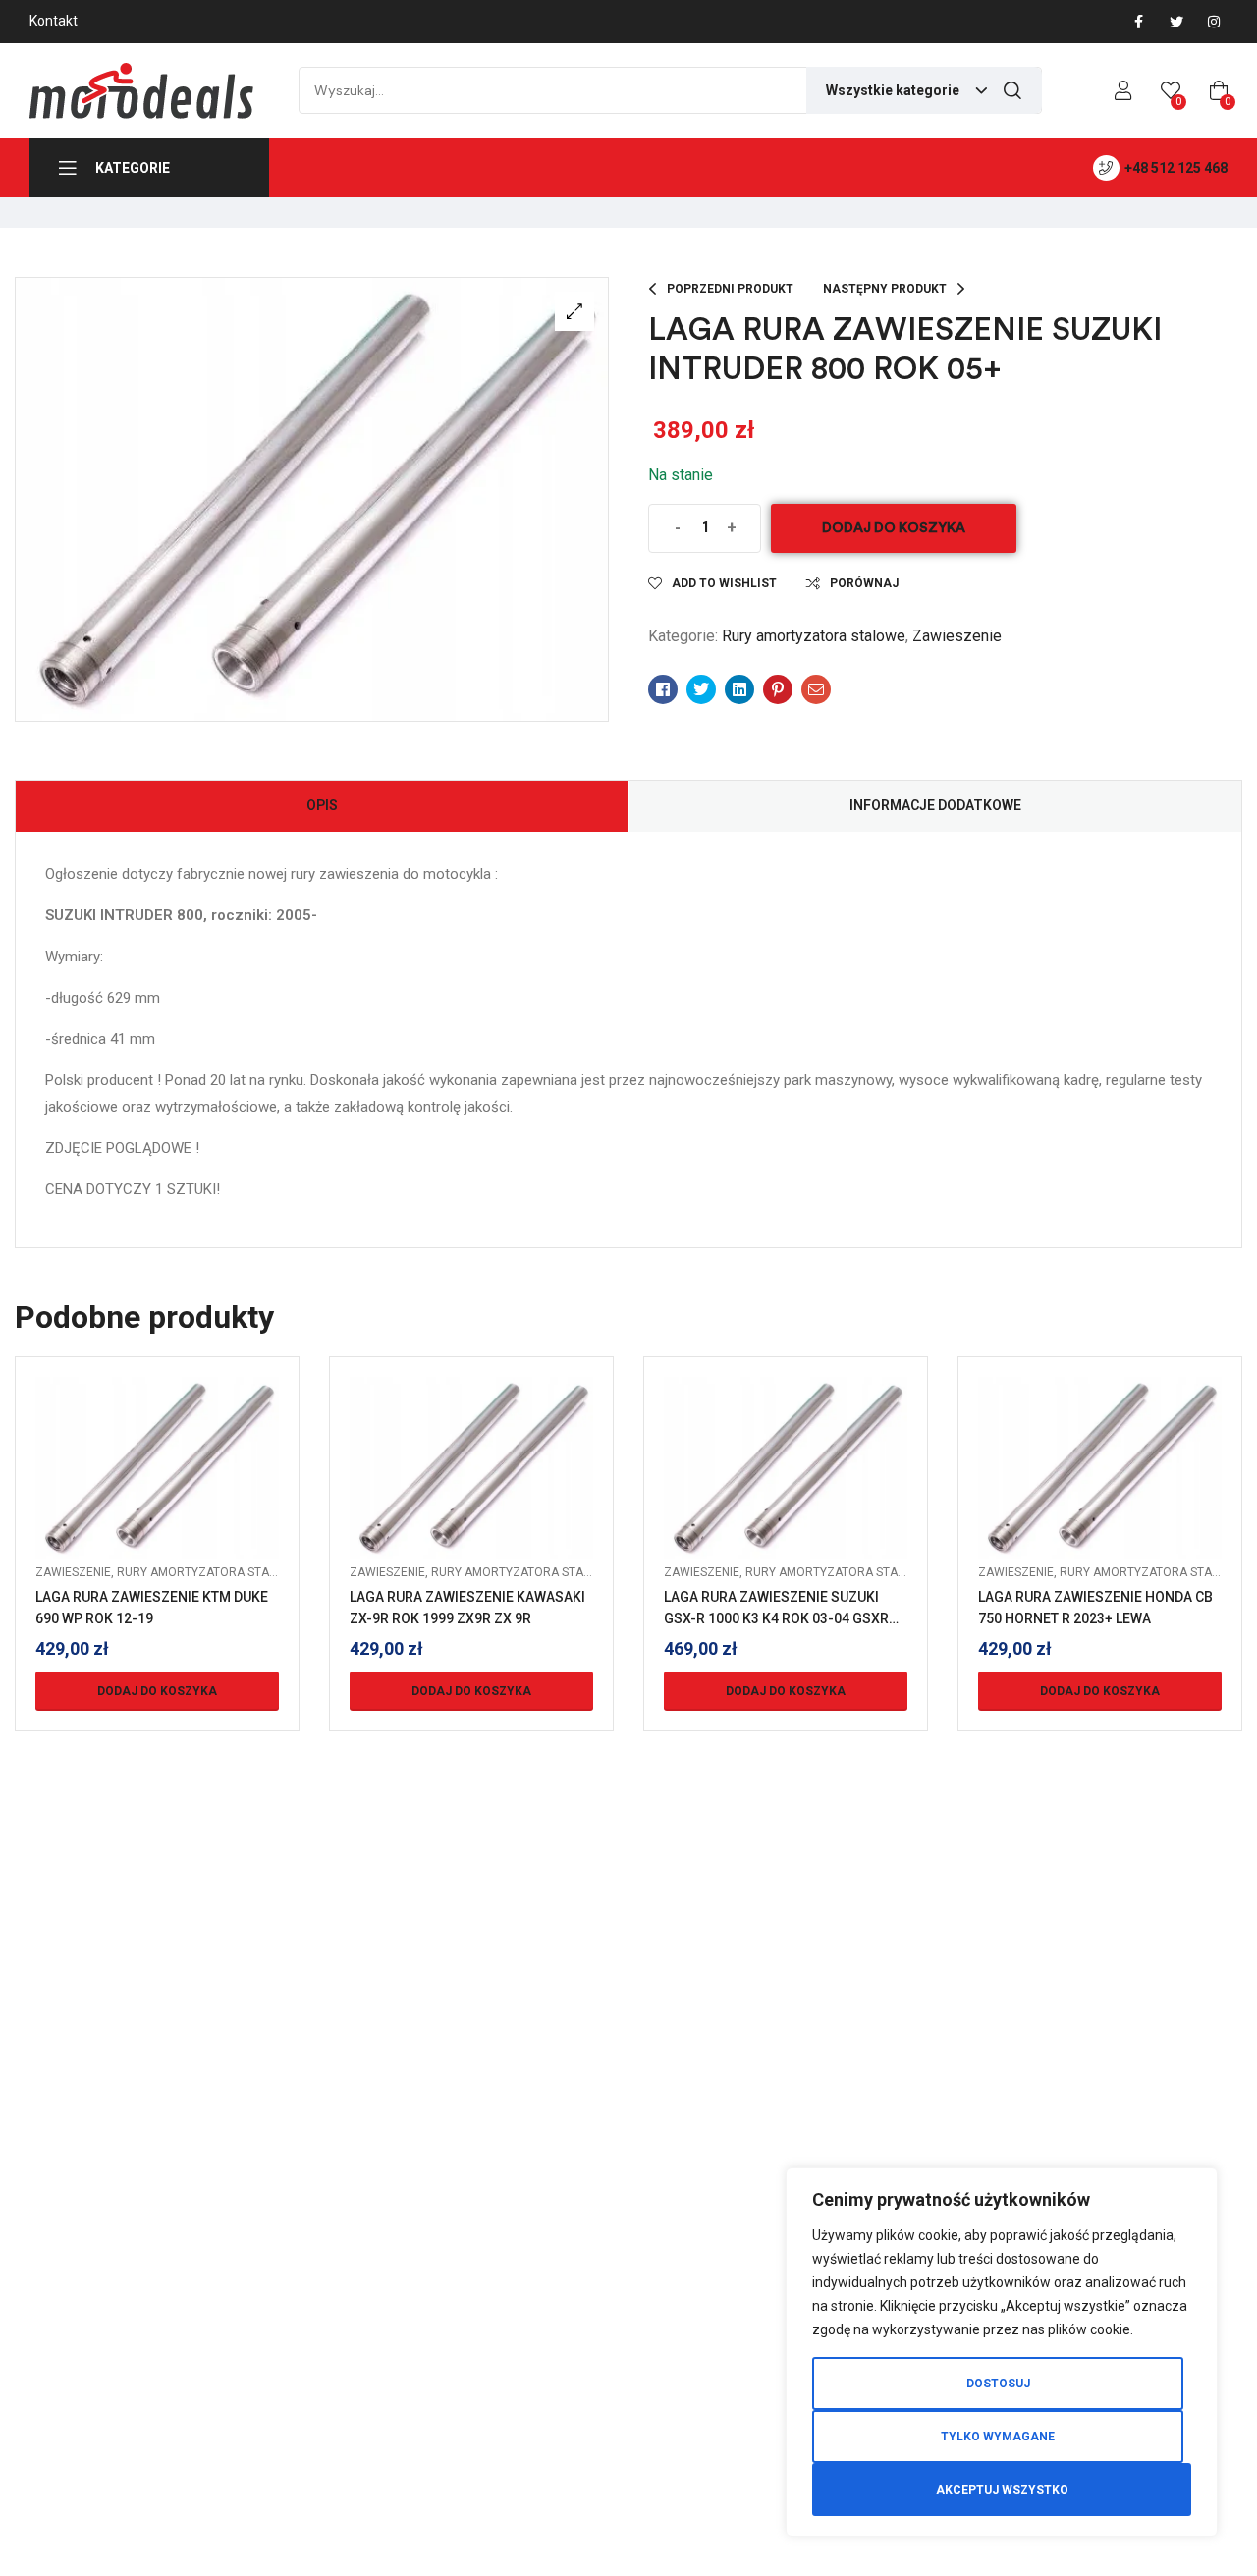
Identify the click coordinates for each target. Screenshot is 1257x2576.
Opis (322, 805)
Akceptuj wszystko (1002, 2490)
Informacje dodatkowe (935, 805)
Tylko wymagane (998, 2437)
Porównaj (864, 583)
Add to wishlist (724, 583)
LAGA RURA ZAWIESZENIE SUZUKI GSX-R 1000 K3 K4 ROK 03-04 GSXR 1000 (776, 1618)
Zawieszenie (957, 636)
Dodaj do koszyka (894, 528)
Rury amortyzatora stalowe (814, 636)
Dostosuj (998, 2384)
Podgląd (157, 1492)
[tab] (322, 806)
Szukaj (1012, 90)
